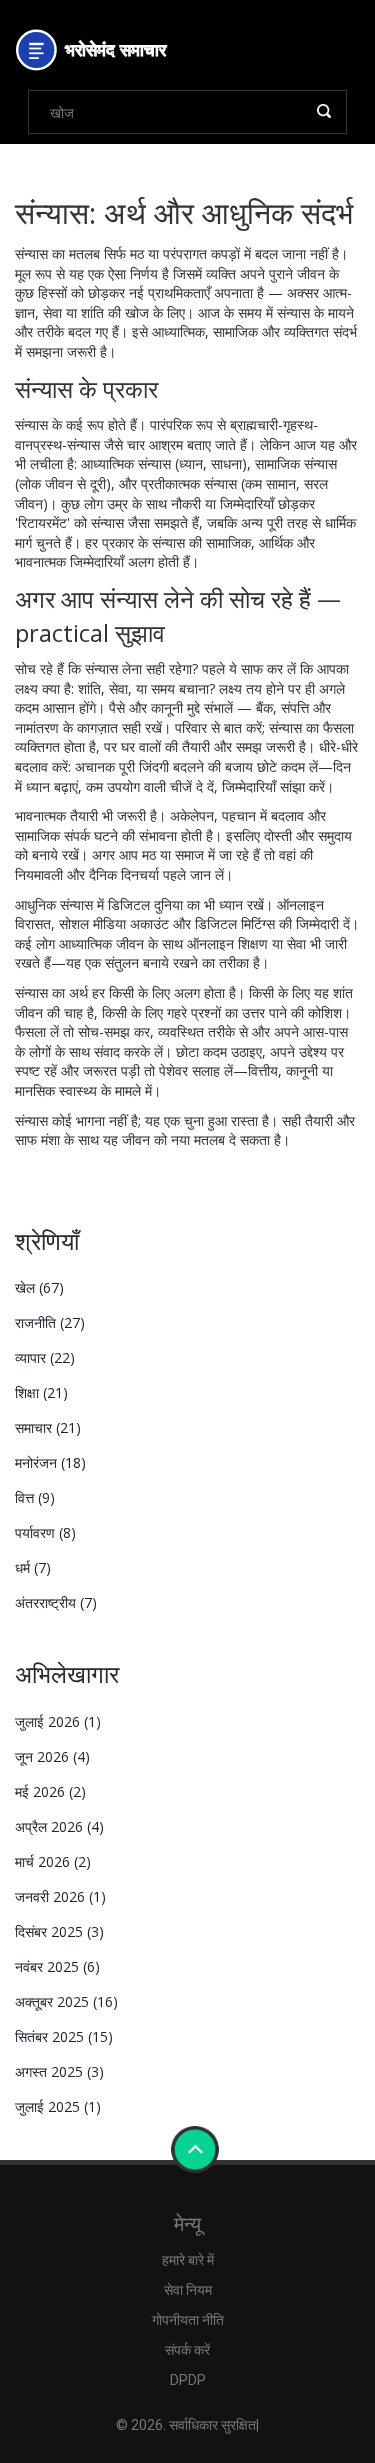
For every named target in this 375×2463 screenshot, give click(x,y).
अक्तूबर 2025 (66, 2001)
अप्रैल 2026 (59, 1826)
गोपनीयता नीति (188, 2320)
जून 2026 (52, 1756)
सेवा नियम (188, 2290)
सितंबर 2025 (64, 2036)
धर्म (33, 1567)
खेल (39, 1287)
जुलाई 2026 (58, 1721)
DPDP (188, 2380)
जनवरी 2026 (60, 1896)
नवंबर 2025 (57, 1966)
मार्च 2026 (53, 1861)
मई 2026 (50, 1791)
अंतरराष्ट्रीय (56, 1602)
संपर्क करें (187, 2350)
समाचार (48, 1427)
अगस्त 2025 (59, 2071)
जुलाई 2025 (58, 2106)
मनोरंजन (50, 1462)
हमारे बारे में (188, 2260)
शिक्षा (41, 1392)
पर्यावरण (45, 1532)
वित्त (35, 1497)
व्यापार (45, 1357)
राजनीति (50, 1322)
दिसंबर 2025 (59, 1931)
